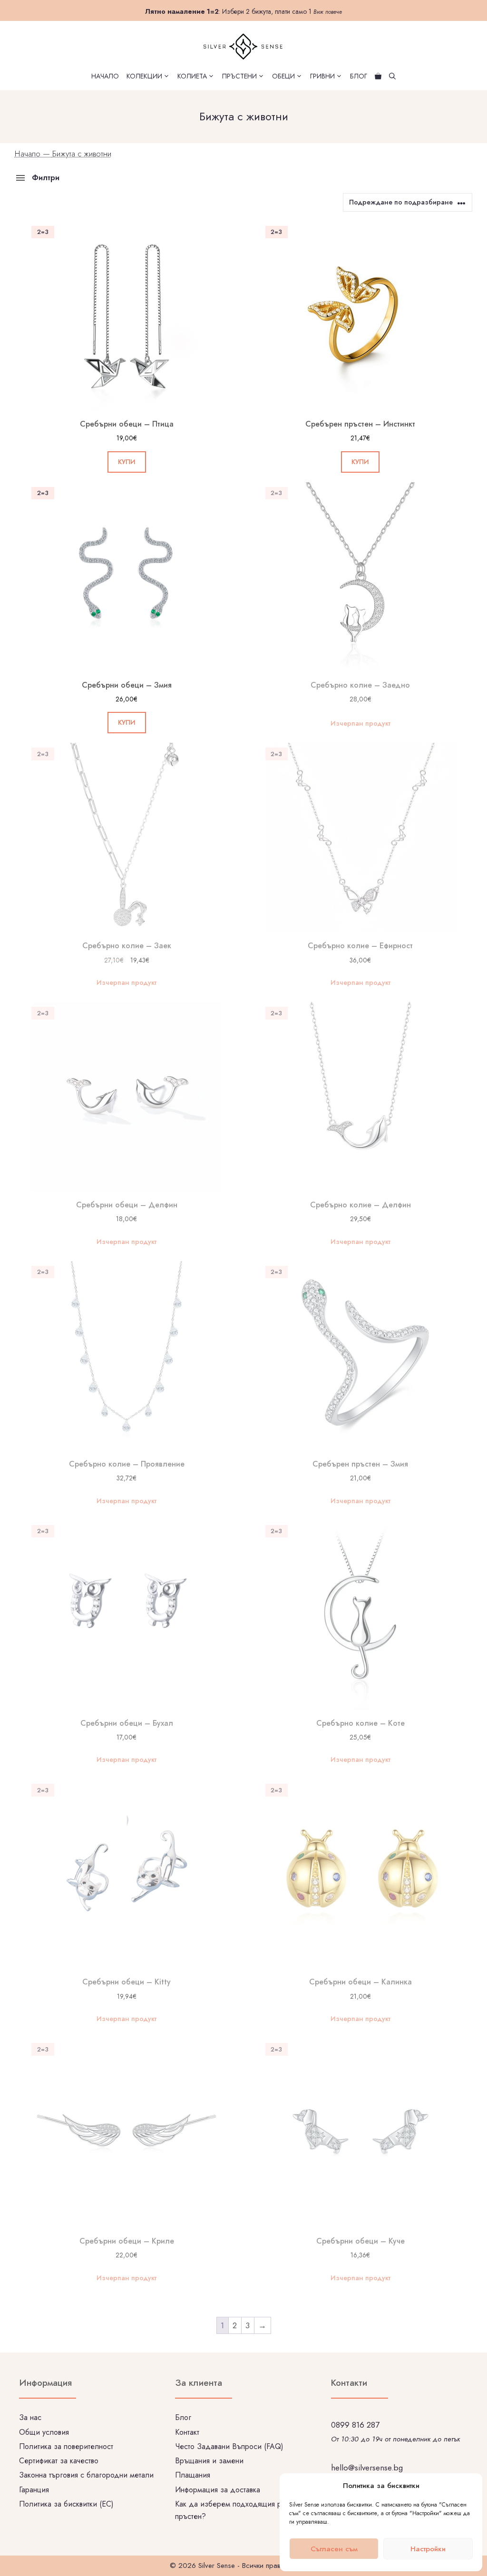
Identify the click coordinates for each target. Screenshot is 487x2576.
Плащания (193, 2475)
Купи (127, 462)
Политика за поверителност (66, 2446)
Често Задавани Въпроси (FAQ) (229, 2446)
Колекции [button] (144, 76)
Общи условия (44, 2432)
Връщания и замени (209, 2461)
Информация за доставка (218, 2490)
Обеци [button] (283, 76)
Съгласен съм (334, 2549)
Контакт (187, 2432)
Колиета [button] (192, 76)
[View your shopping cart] (378, 76)
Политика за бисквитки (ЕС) (66, 2504)
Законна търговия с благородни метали (86, 2475)
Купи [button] (127, 722)
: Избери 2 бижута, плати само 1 (243, 11)
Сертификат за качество (59, 2461)
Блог (359, 76)
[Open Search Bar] (392, 76)
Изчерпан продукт (360, 723)
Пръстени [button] (239, 76)
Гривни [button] (322, 76)
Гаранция (34, 2490)
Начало (105, 76)
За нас (30, 2417)
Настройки (428, 2549)
